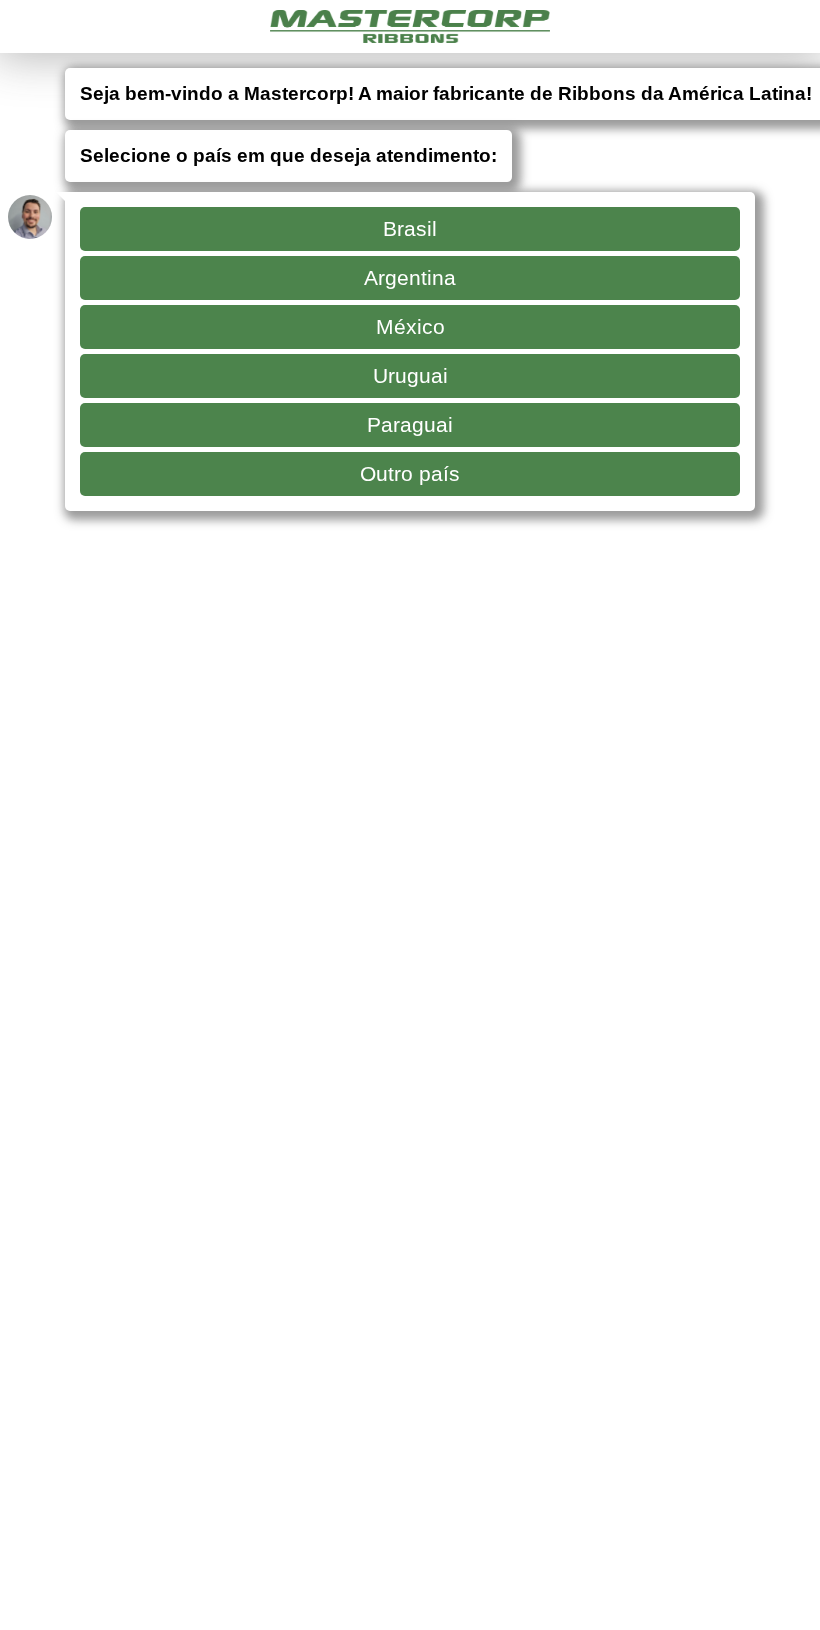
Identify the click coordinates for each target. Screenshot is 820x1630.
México (410, 326)
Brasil (410, 228)
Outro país (410, 473)
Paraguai (410, 424)
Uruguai (410, 375)
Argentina (410, 277)
